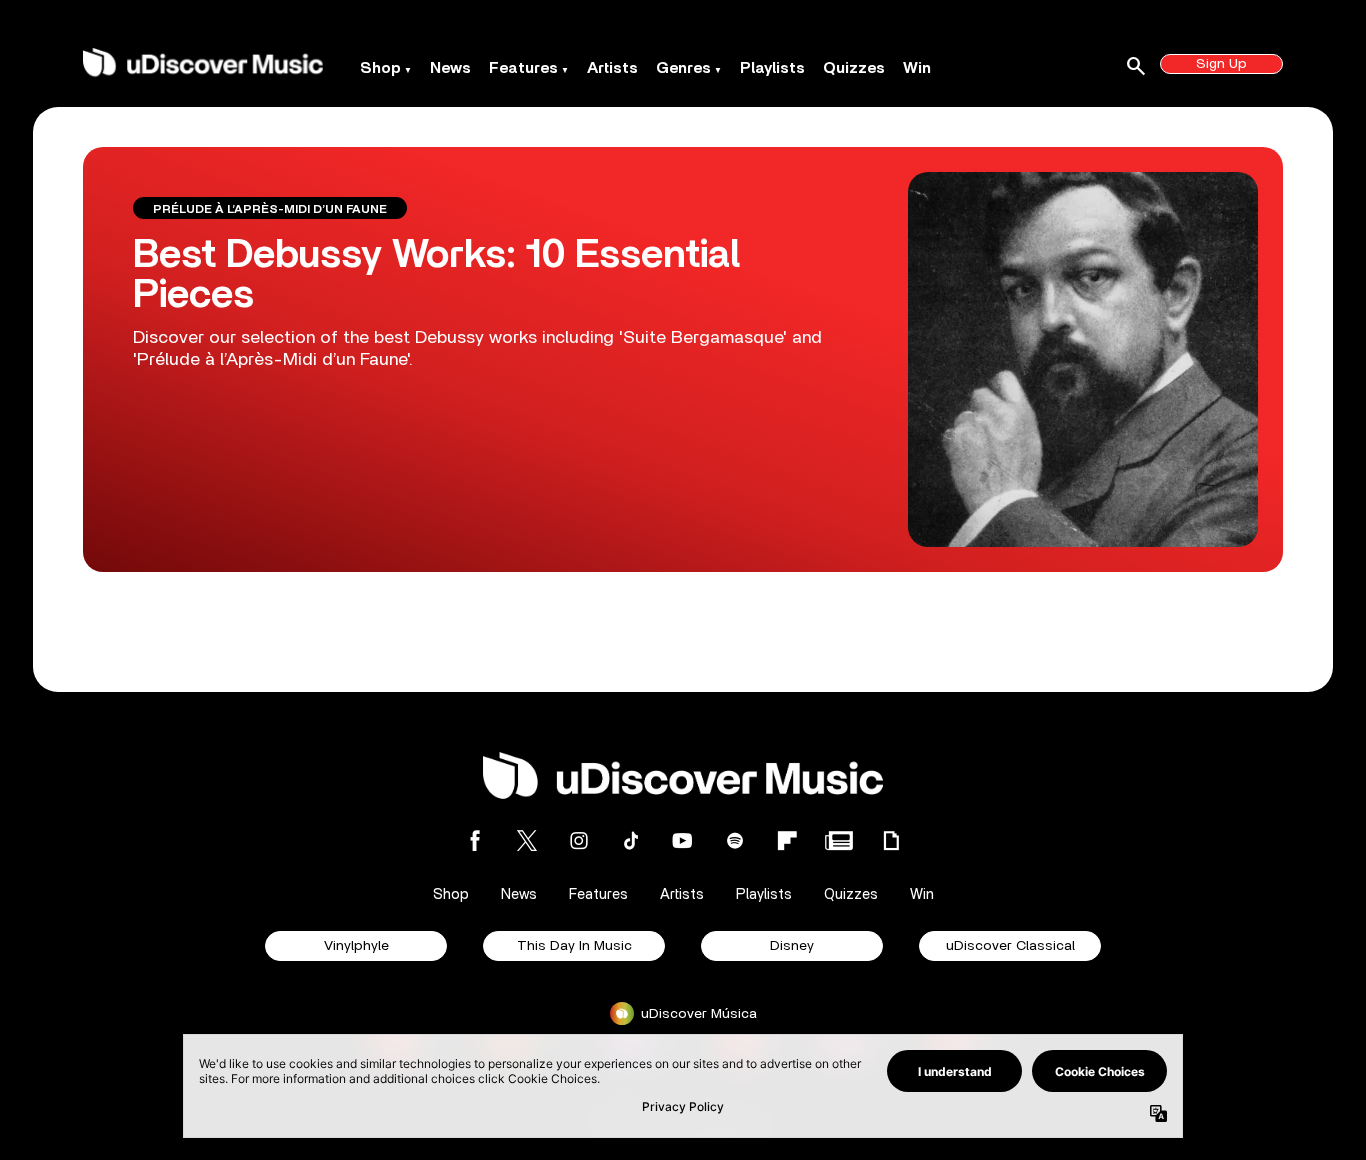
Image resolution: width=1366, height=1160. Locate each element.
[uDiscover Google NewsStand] (839, 840)
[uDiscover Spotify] (735, 840)
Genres (683, 68)
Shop (380, 68)
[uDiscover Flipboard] (787, 840)
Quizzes (854, 68)
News (450, 68)
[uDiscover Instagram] (579, 840)
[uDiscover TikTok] (631, 840)
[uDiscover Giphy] (891, 840)
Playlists (772, 68)
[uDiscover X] (527, 840)
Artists (612, 68)
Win (917, 68)
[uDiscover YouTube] (683, 840)
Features (523, 68)
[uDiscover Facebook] (475, 840)
